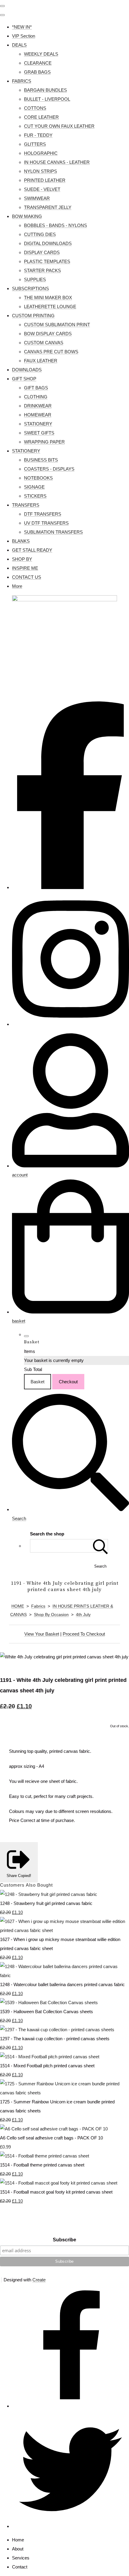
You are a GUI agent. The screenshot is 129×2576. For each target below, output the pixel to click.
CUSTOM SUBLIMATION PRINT (57, 325)
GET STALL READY (32, 550)
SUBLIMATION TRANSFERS (53, 532)
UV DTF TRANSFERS (46, 523)
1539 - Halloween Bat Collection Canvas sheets (46, 2012)
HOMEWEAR (38, 415)
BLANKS (21, 541)
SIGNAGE (34, 487)
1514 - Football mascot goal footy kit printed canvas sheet (56, 2192)
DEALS (19, 45)
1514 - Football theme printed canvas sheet (42, 2165)
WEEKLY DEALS (41, 54)
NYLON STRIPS (40, 171)
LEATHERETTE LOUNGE (50, 307)
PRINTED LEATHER (45, 180)
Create (39, 2280)
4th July (83, 1615)
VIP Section (24, 36)
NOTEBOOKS (38, 478)
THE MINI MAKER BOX (48, 297)
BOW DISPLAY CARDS (48, 334)
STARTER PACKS (42, 270)
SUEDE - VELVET (42, 189)
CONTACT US (27, 577)
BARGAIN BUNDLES (45, 90)
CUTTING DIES (40, 234)
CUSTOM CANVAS (44, 343)
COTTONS (35, 108)
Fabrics (38, 1606)
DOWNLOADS (27, 370)
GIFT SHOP (24, 379)
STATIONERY (38, 424)
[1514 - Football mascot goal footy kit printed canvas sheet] (59, 2183)
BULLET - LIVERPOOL (47, 99)
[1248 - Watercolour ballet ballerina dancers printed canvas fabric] (64, 1975)
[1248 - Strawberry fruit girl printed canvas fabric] (49, 1894)
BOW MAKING (27, 216)
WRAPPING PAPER (44, 442)
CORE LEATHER (41, 117)
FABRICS (22, 81)
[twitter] (70, 2526)
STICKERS (35, 496)
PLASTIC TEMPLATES (47, 261)
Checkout (68, 1382)
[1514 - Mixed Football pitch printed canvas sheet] (50, 2057)
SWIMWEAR (37, 198)
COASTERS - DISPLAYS (49, 469)
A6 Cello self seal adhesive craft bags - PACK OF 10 (51, 2138)
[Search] (100, 1546)
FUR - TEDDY (38, 135)
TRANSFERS (26, 505)
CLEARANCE (38, 63)
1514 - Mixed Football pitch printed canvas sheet (47, 2066)
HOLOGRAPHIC (41, 153)
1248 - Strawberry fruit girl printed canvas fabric (46, 1903)
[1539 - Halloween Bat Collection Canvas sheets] (49, 2003)
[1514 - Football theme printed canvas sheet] (45, 2156)
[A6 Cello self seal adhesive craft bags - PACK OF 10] (54, 2129)
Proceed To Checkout (84, 1634)
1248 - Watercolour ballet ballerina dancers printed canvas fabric (62, 1984)
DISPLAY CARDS (42, 252)
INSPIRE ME (25, 568)
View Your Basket (42, 1634)
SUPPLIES (35, 279)
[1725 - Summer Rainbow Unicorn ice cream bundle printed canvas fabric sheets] (64, 2093)
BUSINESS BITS (41, 460)
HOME (18, 1606)
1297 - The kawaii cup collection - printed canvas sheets (55, 2039)
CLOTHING (36, 397)
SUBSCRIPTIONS (30, 288)
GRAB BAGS (37, 72)
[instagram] (70, 1024)
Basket (37, 1382)
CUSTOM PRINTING (33, 316)
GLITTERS (35, 144)
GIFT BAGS (36, 388)
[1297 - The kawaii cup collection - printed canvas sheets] (57, 2030)
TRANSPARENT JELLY (48, 207)
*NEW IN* (22, 27)
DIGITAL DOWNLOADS (48, 243)
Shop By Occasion (51, 1615)
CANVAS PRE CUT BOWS (51, 352)
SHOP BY (22, 559)
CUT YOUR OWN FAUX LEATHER (59, 126)
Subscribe (64, 2240)
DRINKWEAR (38, 406)
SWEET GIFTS (39, 433)
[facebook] (70, 887)
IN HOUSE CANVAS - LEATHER (57, 162)
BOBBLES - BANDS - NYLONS (55, 225)
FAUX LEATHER (41, 361)
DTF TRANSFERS (43, 514)
